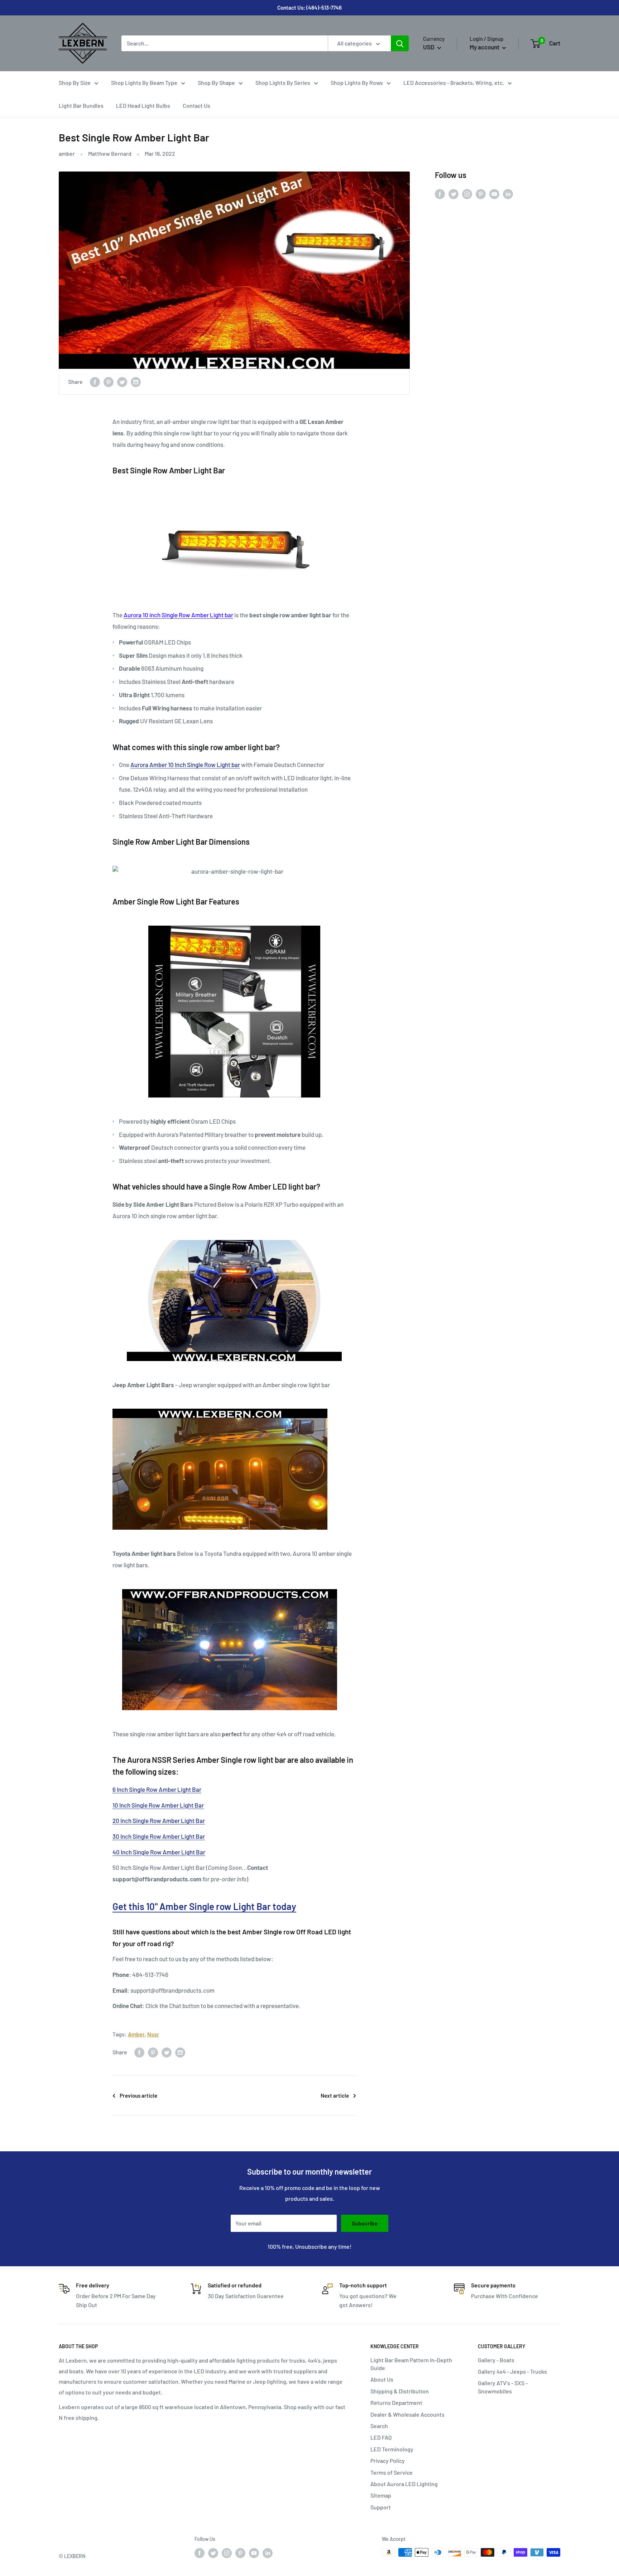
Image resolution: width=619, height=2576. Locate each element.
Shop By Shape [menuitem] (216, 83)
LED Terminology (392, 2449)
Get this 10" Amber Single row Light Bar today (204, 1906)
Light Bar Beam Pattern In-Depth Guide (411, 2364)
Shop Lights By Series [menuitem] (283, 83)
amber (67, 153)
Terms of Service (392, 2472)
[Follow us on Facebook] (440, 194)
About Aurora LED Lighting (404, 2484)
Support (381, 2507)
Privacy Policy (388, 2461)
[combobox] (225, 43)
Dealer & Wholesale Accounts (407, 2414)
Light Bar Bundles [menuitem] (81, 105)
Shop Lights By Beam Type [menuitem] (144, 83)
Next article (335, 2095)
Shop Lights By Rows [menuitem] (357, 83)
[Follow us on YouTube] (494, 194)
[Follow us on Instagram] (467, 194)
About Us (382, 2379)
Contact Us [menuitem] (196, 105)
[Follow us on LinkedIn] (508, 194)
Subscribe (365, 2223)
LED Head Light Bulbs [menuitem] (143, 105)
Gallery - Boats (496, 2360)
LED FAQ (381, 2437)
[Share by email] (136, 382)
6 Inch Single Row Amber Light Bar (157, 1789)
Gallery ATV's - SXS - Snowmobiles (503, 2387)
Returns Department (396, 2403)
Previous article (138, 2095)
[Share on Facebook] (95, 382)
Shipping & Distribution (400, 2391)
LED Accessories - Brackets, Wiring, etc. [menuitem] (454, 83)
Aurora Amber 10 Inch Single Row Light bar (185, 764)
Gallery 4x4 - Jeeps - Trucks (512, 2371)
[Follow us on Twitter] (454, 194)
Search (379, 2426)
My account (485, 47)
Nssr (153, 2034)
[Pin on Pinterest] (109, 382)
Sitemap (381, 2495)
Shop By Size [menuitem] (75, 83)
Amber (136, 2034)
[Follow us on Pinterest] (481, 194)
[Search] (400, 43)
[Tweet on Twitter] (122, 382)
